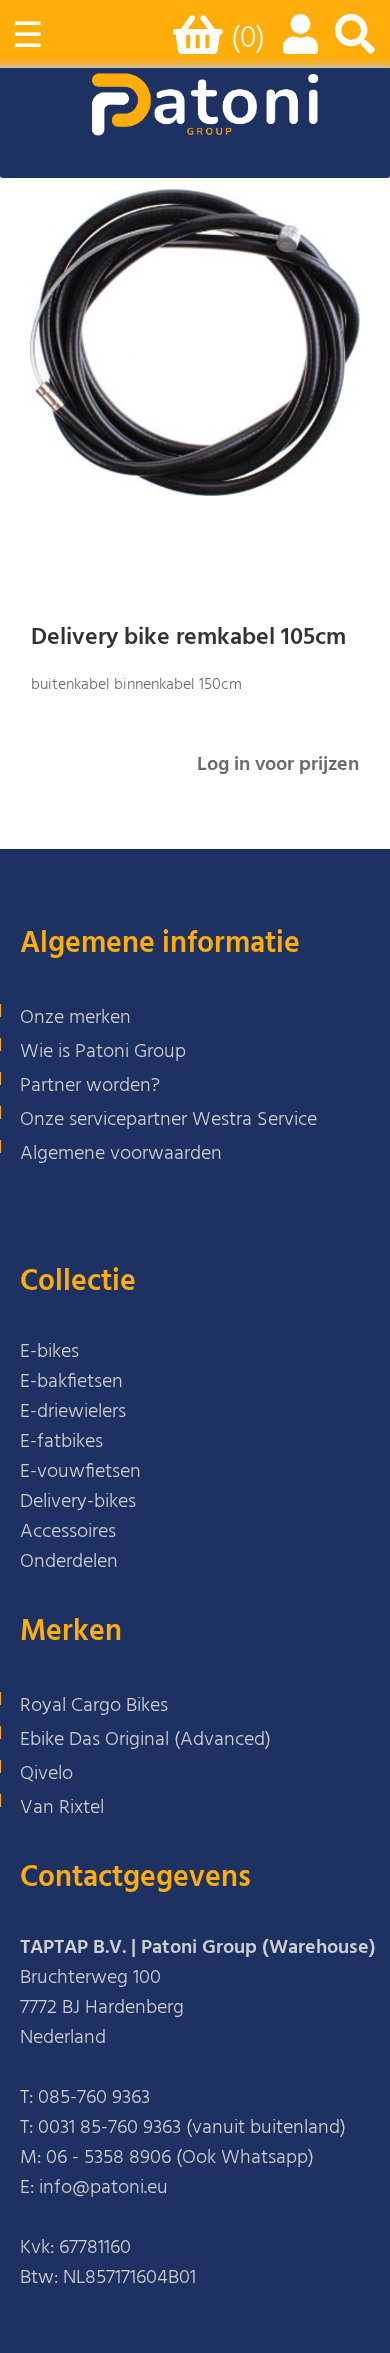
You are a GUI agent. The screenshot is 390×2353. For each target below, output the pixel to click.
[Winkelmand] (202, 43)
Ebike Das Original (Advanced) (145, 1740)
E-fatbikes (61, 1442)
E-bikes (49, 1352)
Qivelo (46, 1774)
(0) (248, 39)
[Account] (296, 45)
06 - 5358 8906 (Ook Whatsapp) (180, 2158)
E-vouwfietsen (80, 1472)
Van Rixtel (62, 1808)
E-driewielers (73, 1412)
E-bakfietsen (71, 1382)
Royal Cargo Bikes (94, 1706)
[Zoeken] (355, 45)
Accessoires (68, 1532)
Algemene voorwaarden (121, 1154)
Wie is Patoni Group (103, 1052)
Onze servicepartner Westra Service (168, 1120)
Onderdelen (69, 1562)
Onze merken (75, 1018)
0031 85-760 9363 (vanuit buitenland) (192, 2128)
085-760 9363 (94, 2098)
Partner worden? (90, 1086)
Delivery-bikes (78, 1502)
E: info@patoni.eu (94, 2188)
